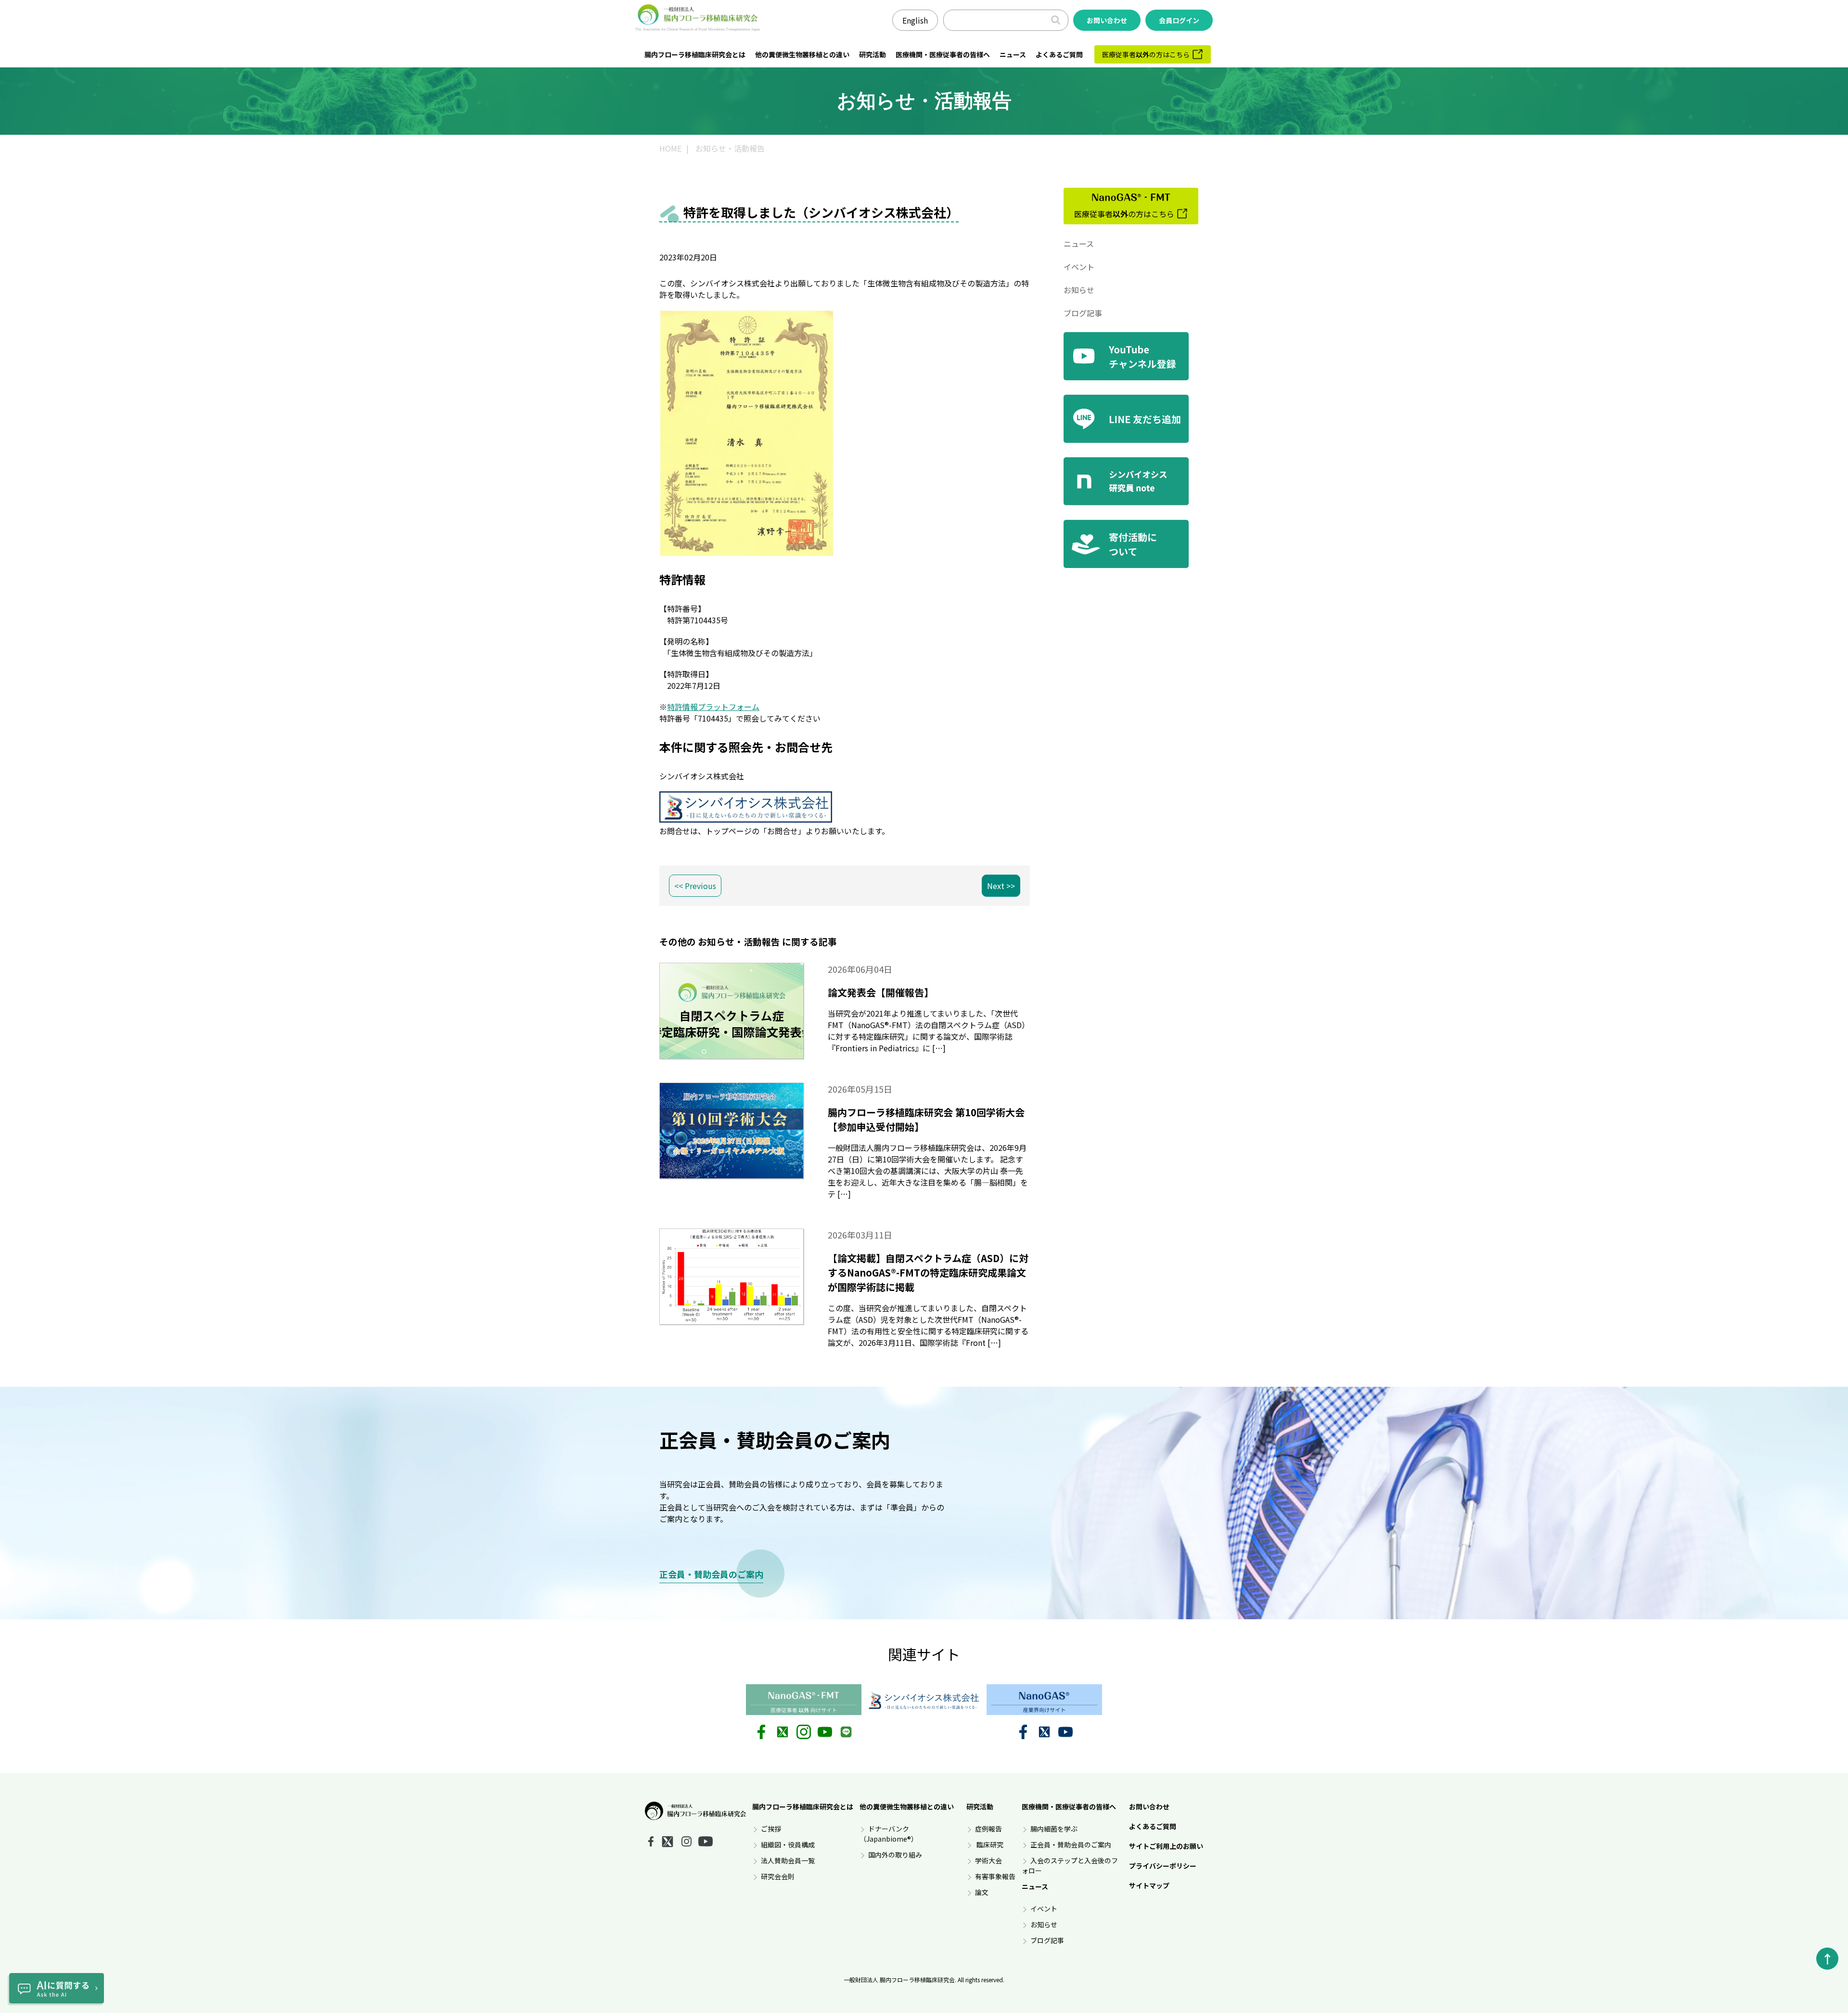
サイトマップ (1149, 1885)
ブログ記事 (1083, 313)
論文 (982, 1892)
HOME (670, 148)
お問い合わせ (1149, 1807)
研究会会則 (778, 1876)
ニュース (1013, 54)
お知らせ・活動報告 (730, 148)
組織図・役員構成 (788, 1845)
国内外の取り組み (895, 1855)
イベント (1079, 267)
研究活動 (873, 54)
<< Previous (695, 886)
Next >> (1001, 886)
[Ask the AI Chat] (56, 1989)
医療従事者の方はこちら (1146, 54)
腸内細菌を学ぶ (1054, 1829)
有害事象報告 (995, 1876)
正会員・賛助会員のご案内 (711, 1574)
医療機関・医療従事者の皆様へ (943, 54)
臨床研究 (989, 1845)
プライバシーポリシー (1163, 1866)
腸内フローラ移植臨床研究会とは (695, 54)
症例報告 (988, 1829)
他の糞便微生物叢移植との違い (802, 54)
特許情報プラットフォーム (713, 707)
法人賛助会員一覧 (788, 1860)
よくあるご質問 (1059, 54)
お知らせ (1079, 290)
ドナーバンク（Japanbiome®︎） (889, 1834)
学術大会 (988, 1860)
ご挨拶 (771, 1829)
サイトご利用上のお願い (1166, 1846)
